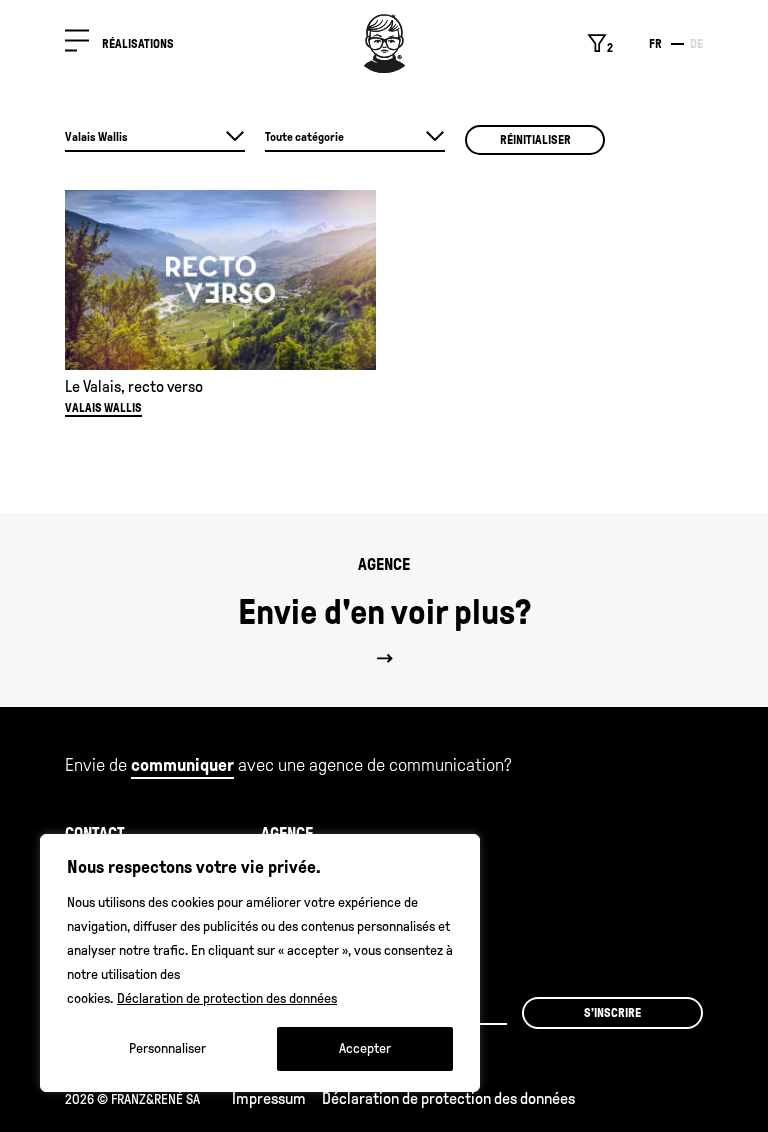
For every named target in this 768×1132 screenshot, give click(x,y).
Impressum (269, 1098)
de (696, 44)
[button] (77, 44)
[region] (260, 963)
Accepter (365, 1048)
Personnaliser (167, 1048)
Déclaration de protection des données (227, 998)
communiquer (182, 765)
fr (655, 44)
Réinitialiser (535, 140)
